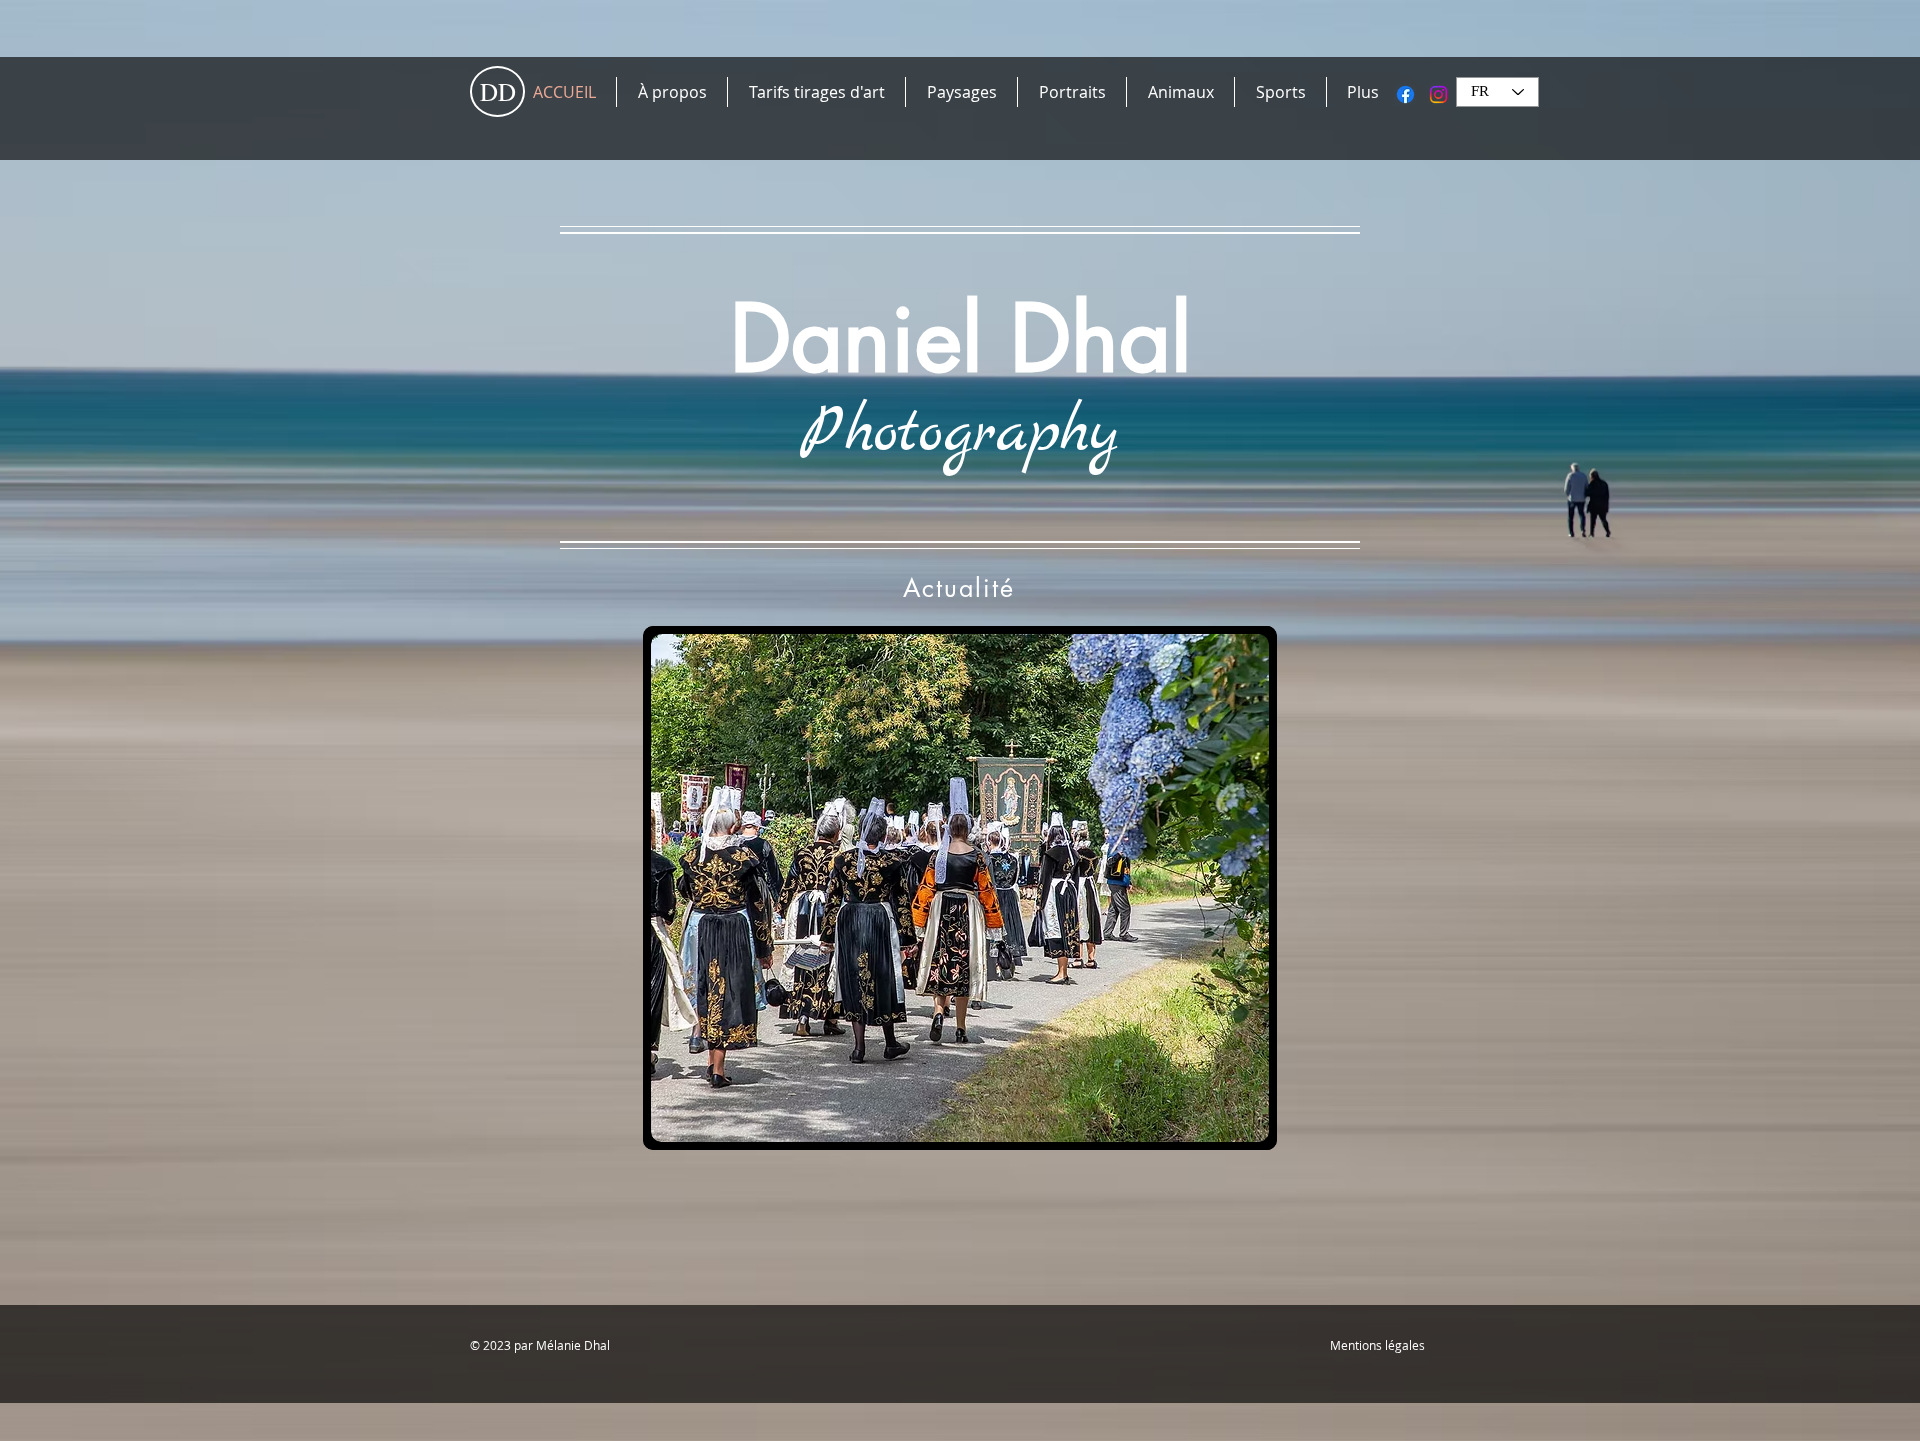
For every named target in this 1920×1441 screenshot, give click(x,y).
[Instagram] (1438, 94)
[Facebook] (1405, 94)
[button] (960, 888)
